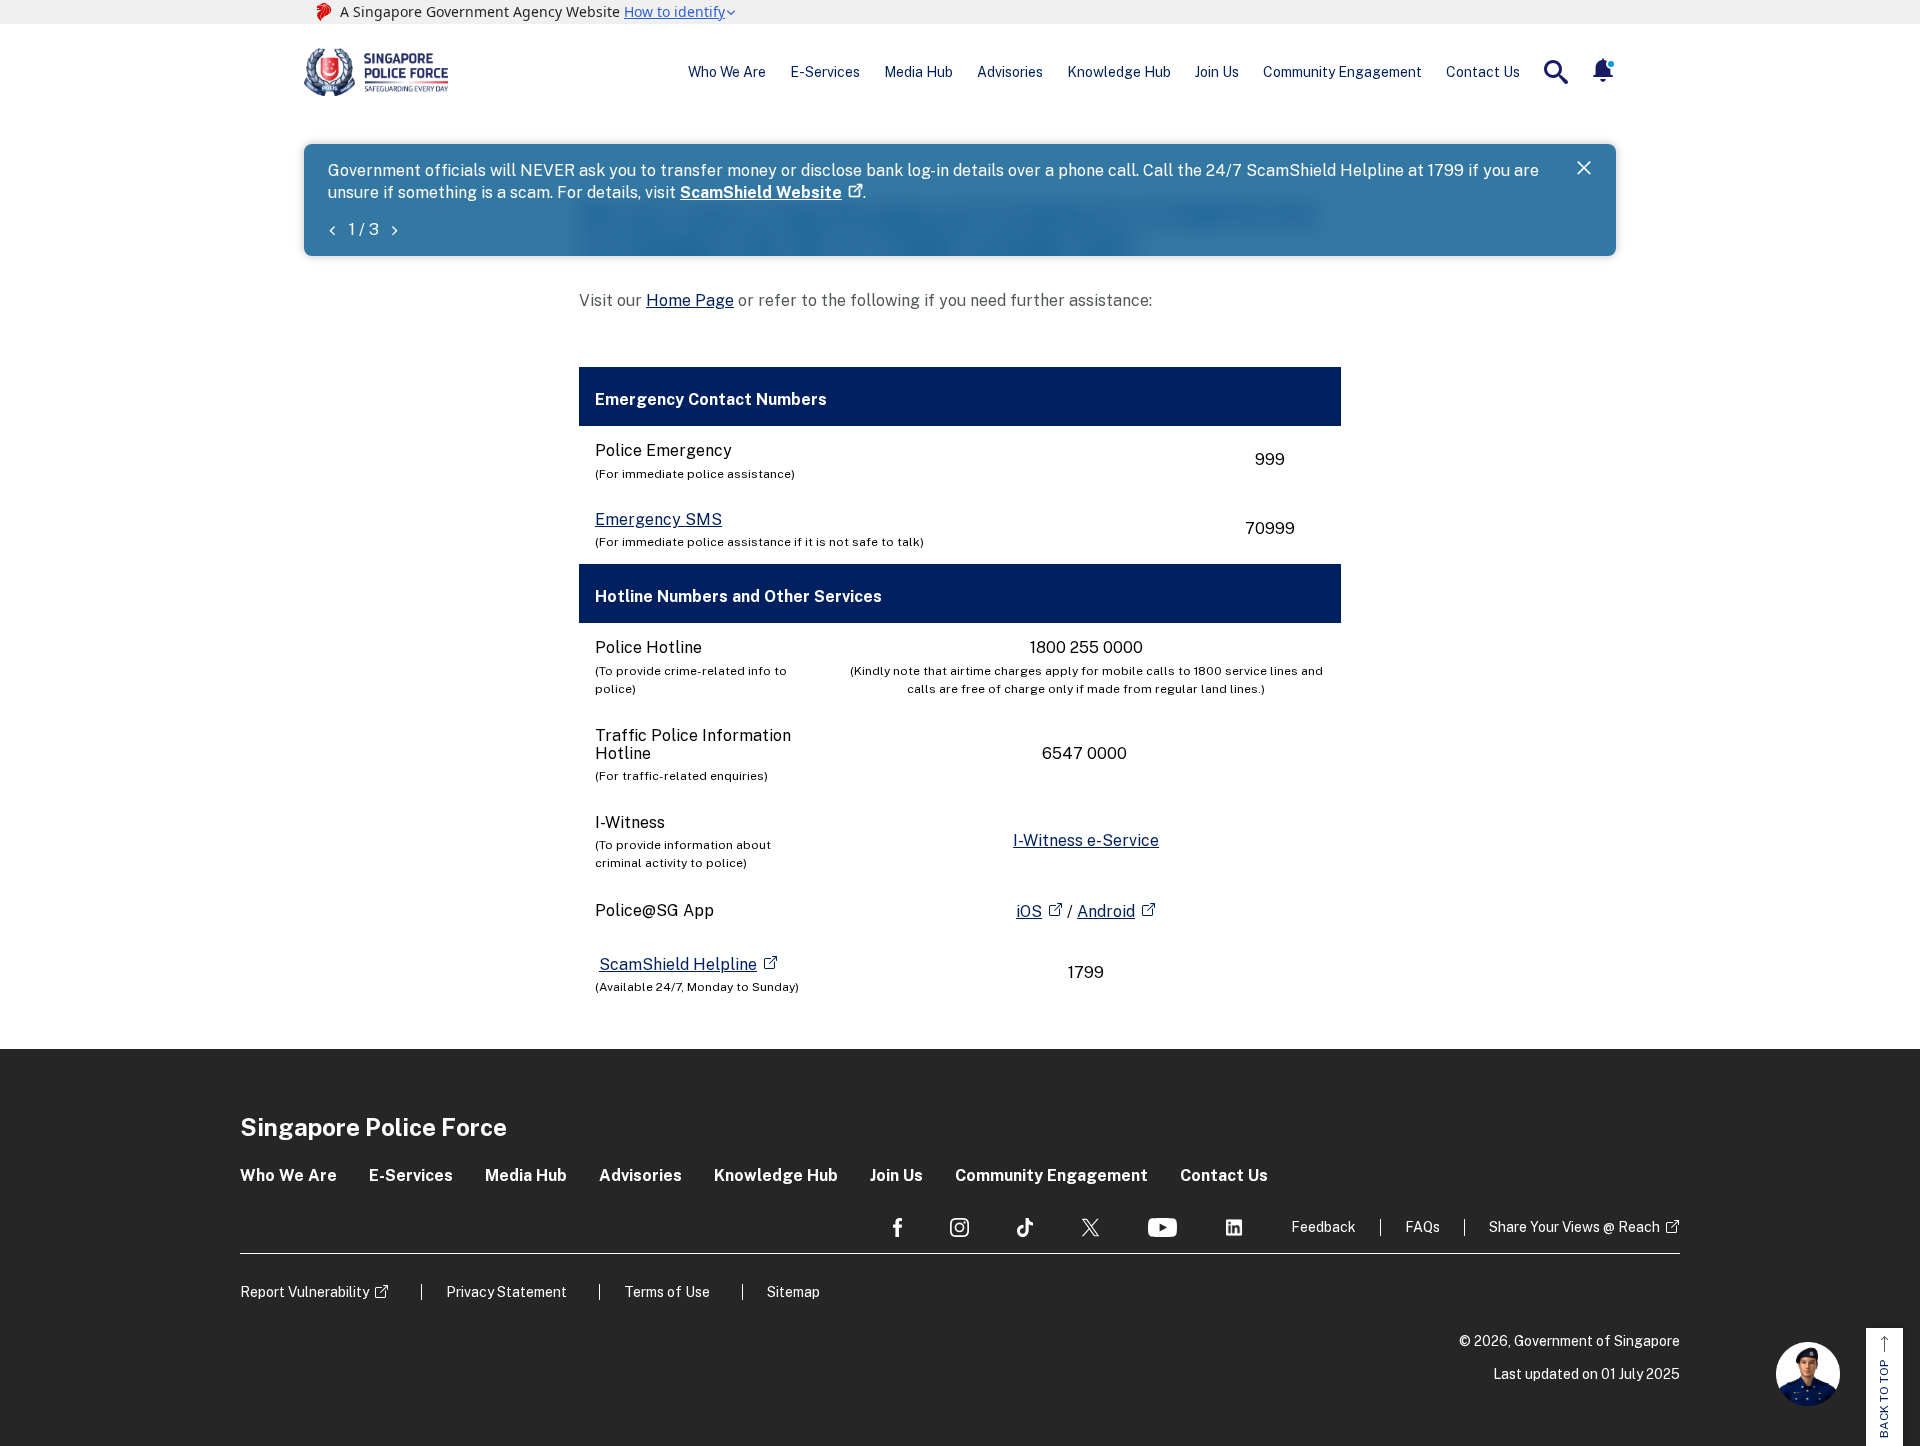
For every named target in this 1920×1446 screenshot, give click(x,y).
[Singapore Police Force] (376, 72)
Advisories (1010, 72)
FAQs (1422, 1227)
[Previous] (332, 229)
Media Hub (918, 72)
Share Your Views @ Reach (1574, 1227)
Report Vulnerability (304, 1292)
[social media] (897, 1227)
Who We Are (727, 72)
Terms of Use (667, 1292)
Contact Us (1483, 72)
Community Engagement (1342, 72)
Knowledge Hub (1119, 72)
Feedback (1323, 1227)
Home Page (690, 300)
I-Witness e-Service (1086, 840)
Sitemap (793, 1292)
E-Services (825, 72)
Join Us (1217, 72)
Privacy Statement (506, 1292)
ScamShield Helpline (678, 964)
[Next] (394, 229)
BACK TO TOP (1884, 1399)
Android (1106, 911)
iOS (1029, 911)
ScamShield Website (761, 192)
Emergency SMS (658, 519)
